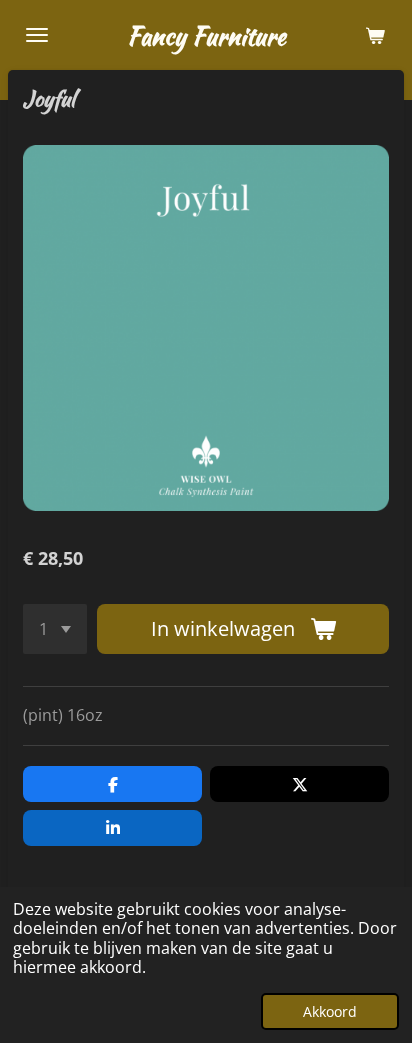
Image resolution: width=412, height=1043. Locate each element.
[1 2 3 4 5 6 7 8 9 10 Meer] (55, 629)
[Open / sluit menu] (37, 35)
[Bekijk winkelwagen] (375, 35)
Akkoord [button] (330, 1011)
